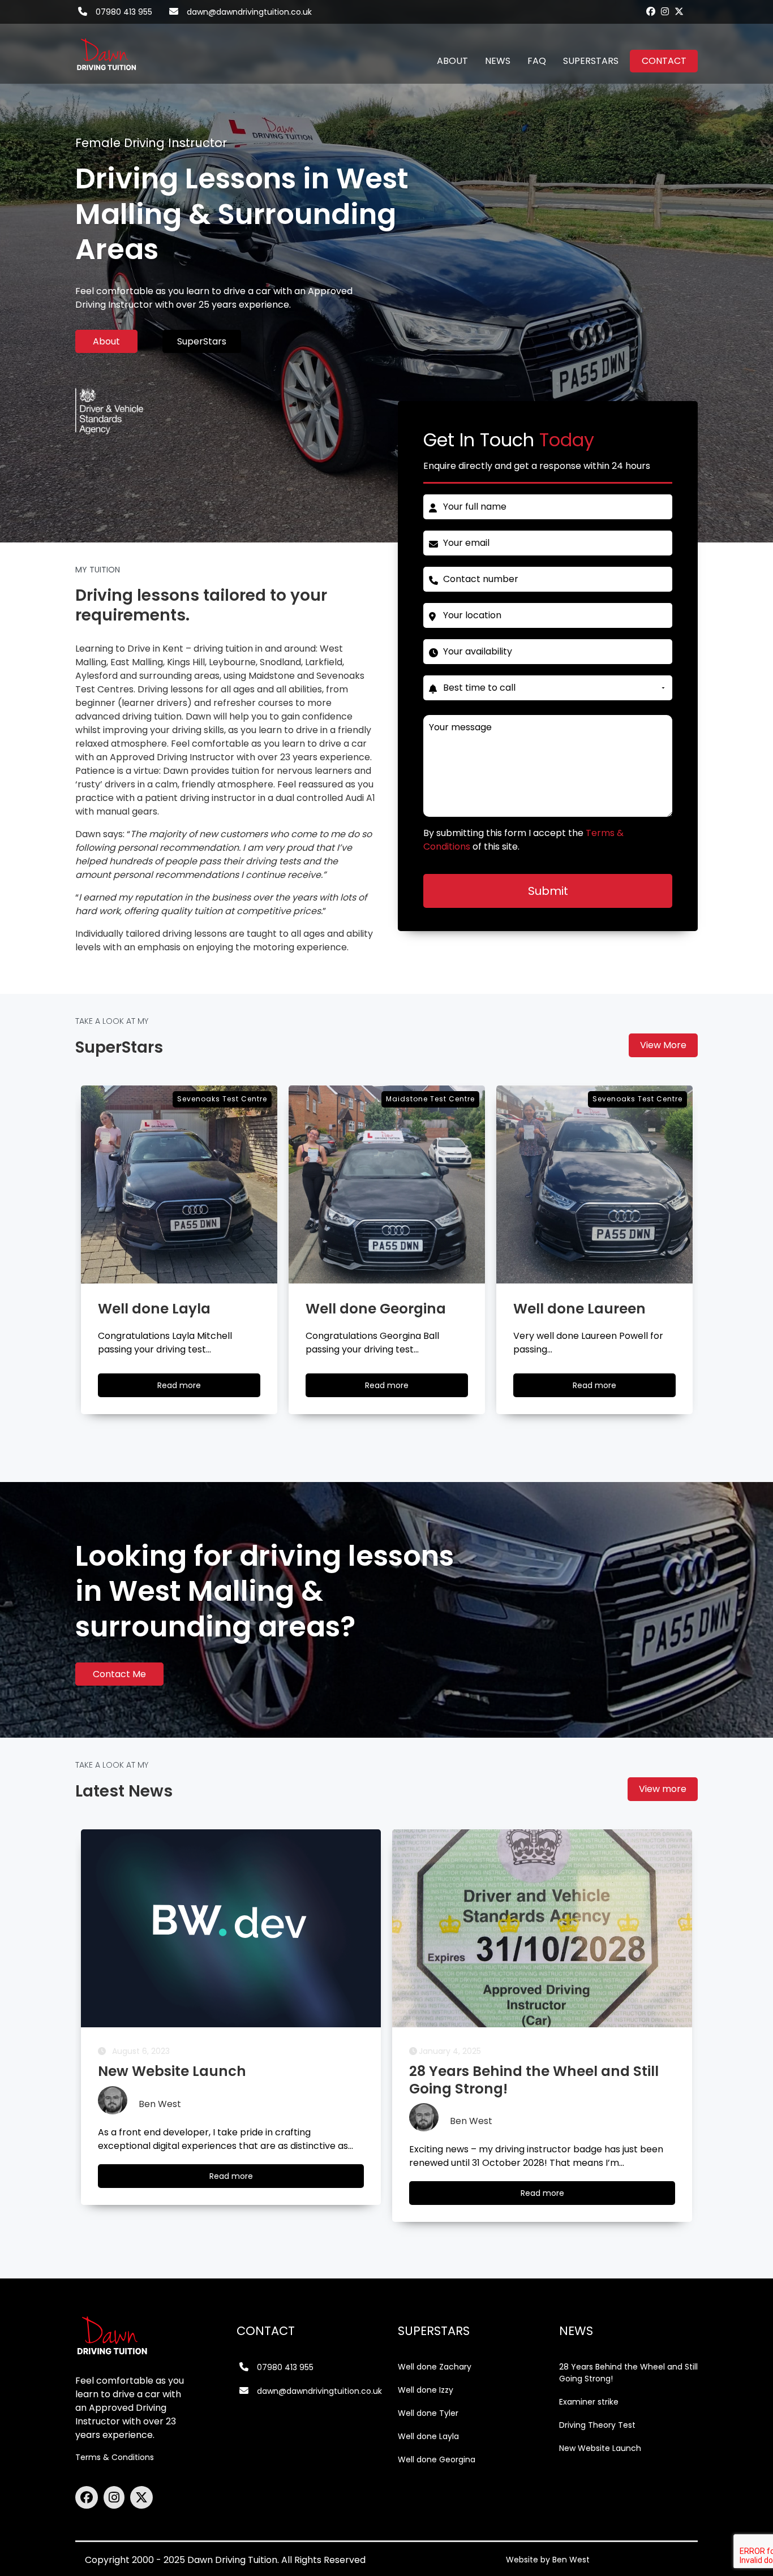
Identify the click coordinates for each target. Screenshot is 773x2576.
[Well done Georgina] (387, 1184)
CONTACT (664, 61)
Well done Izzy (426, 2390)
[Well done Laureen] (594, 1184)
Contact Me (119, 1674)
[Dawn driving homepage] (106, 48)
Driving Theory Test (597, 2425)
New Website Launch (600, 2448)
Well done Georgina (437, 2459)
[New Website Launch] (231, 1928)
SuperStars (202, 341)
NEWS (498, 61)
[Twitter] (679, 11)
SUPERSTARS (591, 61)
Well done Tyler (428, 2413)
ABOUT (452, 61)
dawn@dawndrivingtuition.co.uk (249, 12)
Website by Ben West (548, 2560)
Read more (190, 1388)
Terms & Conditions (115, 2457)
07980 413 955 (124, 12)
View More (663, 1045)
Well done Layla (428, 2436)
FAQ (537, 61)
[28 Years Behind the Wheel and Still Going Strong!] (542, 1928)
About (106, 341)
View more (663, 1789)
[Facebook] (651, 11)
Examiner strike (589, 2402)
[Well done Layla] (179, 1184)
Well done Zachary (435, 2367)
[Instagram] (665, 11)
